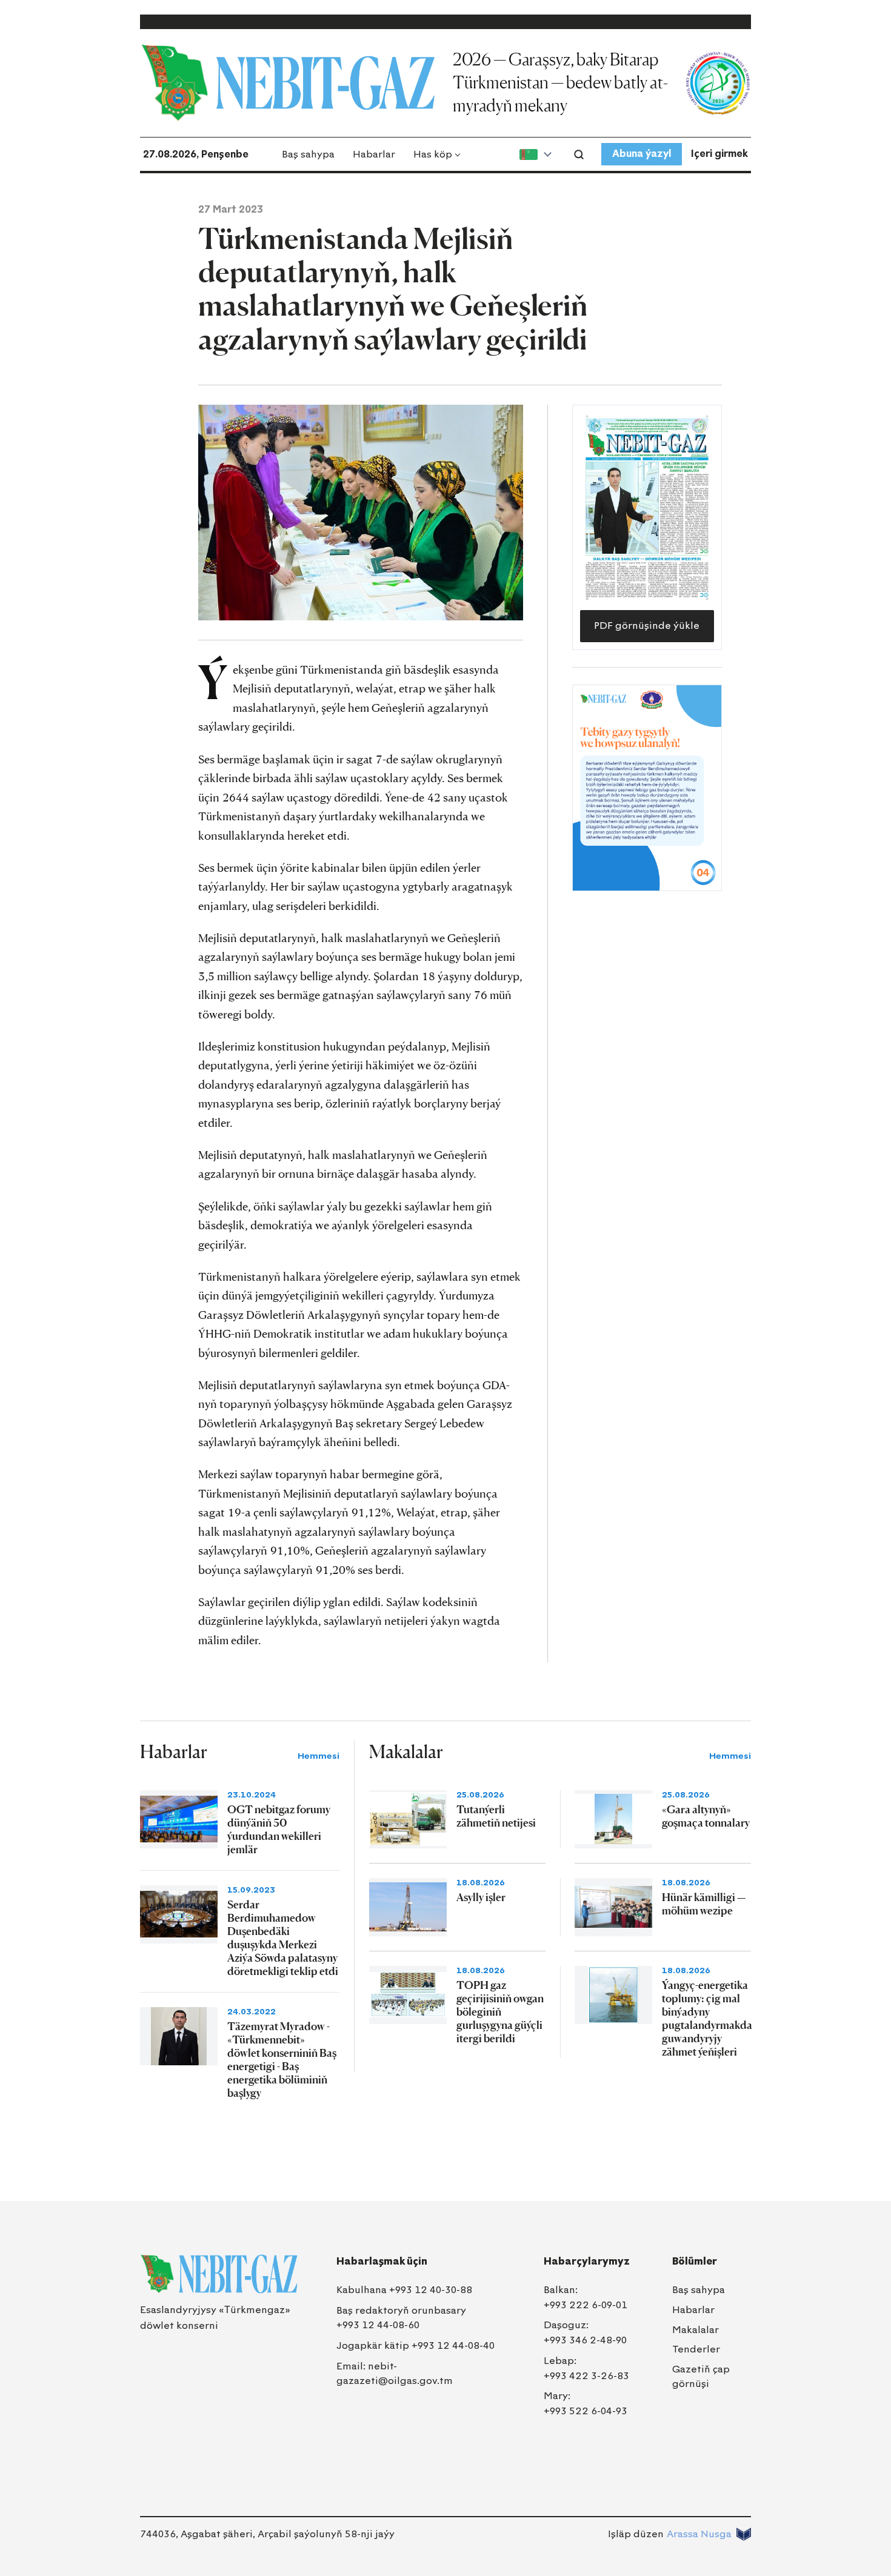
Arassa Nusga (699, 2534)
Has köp (433, 154)
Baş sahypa (308, 154)
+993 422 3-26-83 (586, 2376)
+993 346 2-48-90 (585, 2340)
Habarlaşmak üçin (382, 2261)
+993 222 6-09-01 (586, 2305)
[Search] (579, 154)
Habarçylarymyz (587, 2261)
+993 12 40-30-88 (431, 2290)
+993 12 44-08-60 (378, 2325)
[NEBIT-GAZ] (219, 2274)
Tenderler (696, 2349)
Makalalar (696, 2330)
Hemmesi (319, 1756)
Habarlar (374, 154)
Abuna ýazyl (642, 154)
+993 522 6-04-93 (586, 2411)
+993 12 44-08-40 (453, 2345)
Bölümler (695, 2261)
